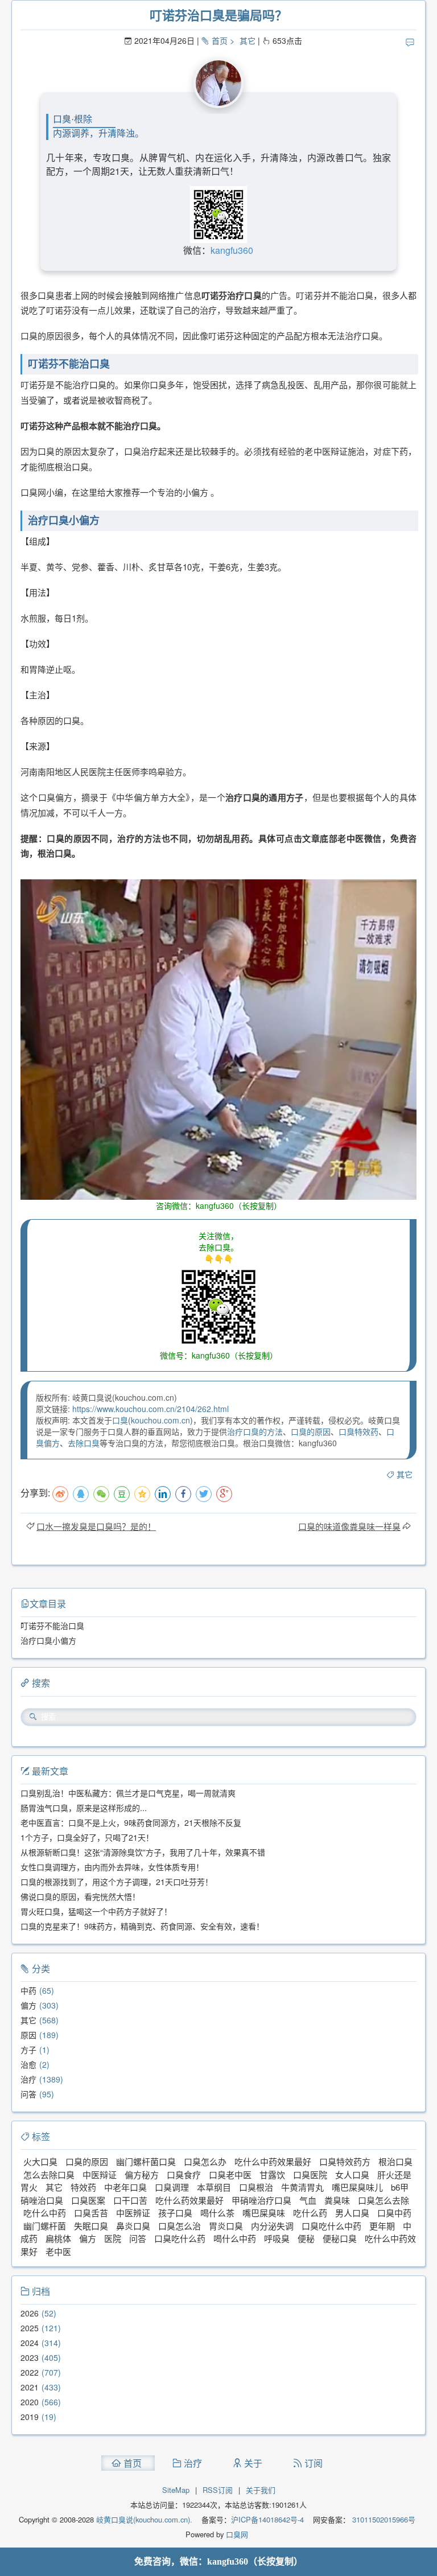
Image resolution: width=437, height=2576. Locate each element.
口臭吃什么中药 (331, 2226)
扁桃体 (58, 2238)
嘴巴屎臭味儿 (357, 2187)
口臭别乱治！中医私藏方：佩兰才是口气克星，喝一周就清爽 (128, 1793)
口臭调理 (172, 2187)
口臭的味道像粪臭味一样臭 (349, 1526)
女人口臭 (352, 2174)
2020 (30, 2402)
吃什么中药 (45, 2213)
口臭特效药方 (345, 2161)
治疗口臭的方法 (255, 1431)
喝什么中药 (235, 2238)
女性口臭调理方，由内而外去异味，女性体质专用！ (112, 1867)
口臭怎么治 (180, 2226)
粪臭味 (337, 2200)
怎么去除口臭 (49, 2174)
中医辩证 (100, 2174)
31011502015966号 (383, 2519)
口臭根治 (256, 2187)
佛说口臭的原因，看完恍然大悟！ (80, 1896)
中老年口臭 (125, 2187)
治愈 (28, 2064)
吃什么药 (310, 2213)
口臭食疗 (184, 2174)
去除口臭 (84, 1443)
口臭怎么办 (205, 2161)
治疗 (28, 2079)
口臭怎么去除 (384, 2200)
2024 (30, 2343)
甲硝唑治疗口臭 (261, 2200)
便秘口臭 (340, 2238)
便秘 (306, 2238)
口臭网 (236, 2534)
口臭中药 (394, 2213)
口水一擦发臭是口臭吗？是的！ (96, 1526)
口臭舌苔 (91, 2213)
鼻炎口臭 (133, 2226)
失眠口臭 (91, 2226)
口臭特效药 (358, 1431)
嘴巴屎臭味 (264, 2213)
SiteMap (176, 2490)
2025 (30, 2328)
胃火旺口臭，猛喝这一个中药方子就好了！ (96, 1911)
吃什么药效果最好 (189, 2200)
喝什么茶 (217, 2213)
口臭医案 (88, 2200)
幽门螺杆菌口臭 (146, 2161)
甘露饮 (272, 2174)
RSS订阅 (218, 2490)
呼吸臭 (277, 2238)
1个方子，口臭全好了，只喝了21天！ (87, 1837)
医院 (113, 2238)
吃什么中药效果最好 (273, 2161)
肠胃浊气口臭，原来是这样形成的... (84, 1808)
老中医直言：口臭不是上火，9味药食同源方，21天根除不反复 (131, 1822)
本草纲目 (214, 2187)
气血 (308, 2200)
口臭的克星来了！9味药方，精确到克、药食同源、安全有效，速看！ (142, 1926)
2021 (30, 2387)
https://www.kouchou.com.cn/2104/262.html (151, 1409)
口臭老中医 (230, 2174)
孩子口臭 (175, 2213)
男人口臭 (352, 2213)
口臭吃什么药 (180, 2238)
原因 (28, 2035)
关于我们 (261, 2490)
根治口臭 (395, 2161)
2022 (30, 2372)
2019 (30, 2417)
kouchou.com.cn (160, 1420)
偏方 (28, 2005)
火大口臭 (40, 2161)
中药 (28, 1990)
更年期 (382, 2226)
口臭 (120, 1420)
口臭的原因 (311, 1431)
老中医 (58, 2251)
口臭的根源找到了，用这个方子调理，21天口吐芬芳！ (117, 1882)
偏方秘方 (142, 2174)
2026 (30, 2313)
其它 (248, 40)
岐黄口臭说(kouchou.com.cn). (144, 2519)
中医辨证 (133, 2213)
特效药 (83, 2187)
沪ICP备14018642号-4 (267, 2519)
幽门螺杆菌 (45, 2226)
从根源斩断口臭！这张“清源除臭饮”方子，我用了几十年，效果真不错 (143, 1852)
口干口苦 (130, 2200)
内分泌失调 (272, 2226)
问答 (28, 2094)
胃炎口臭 (226, 2226)
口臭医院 (310, 2174)
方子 (28, 2050)
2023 (30, 2357)
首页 (220, 40)
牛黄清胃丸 (302, 2187)
